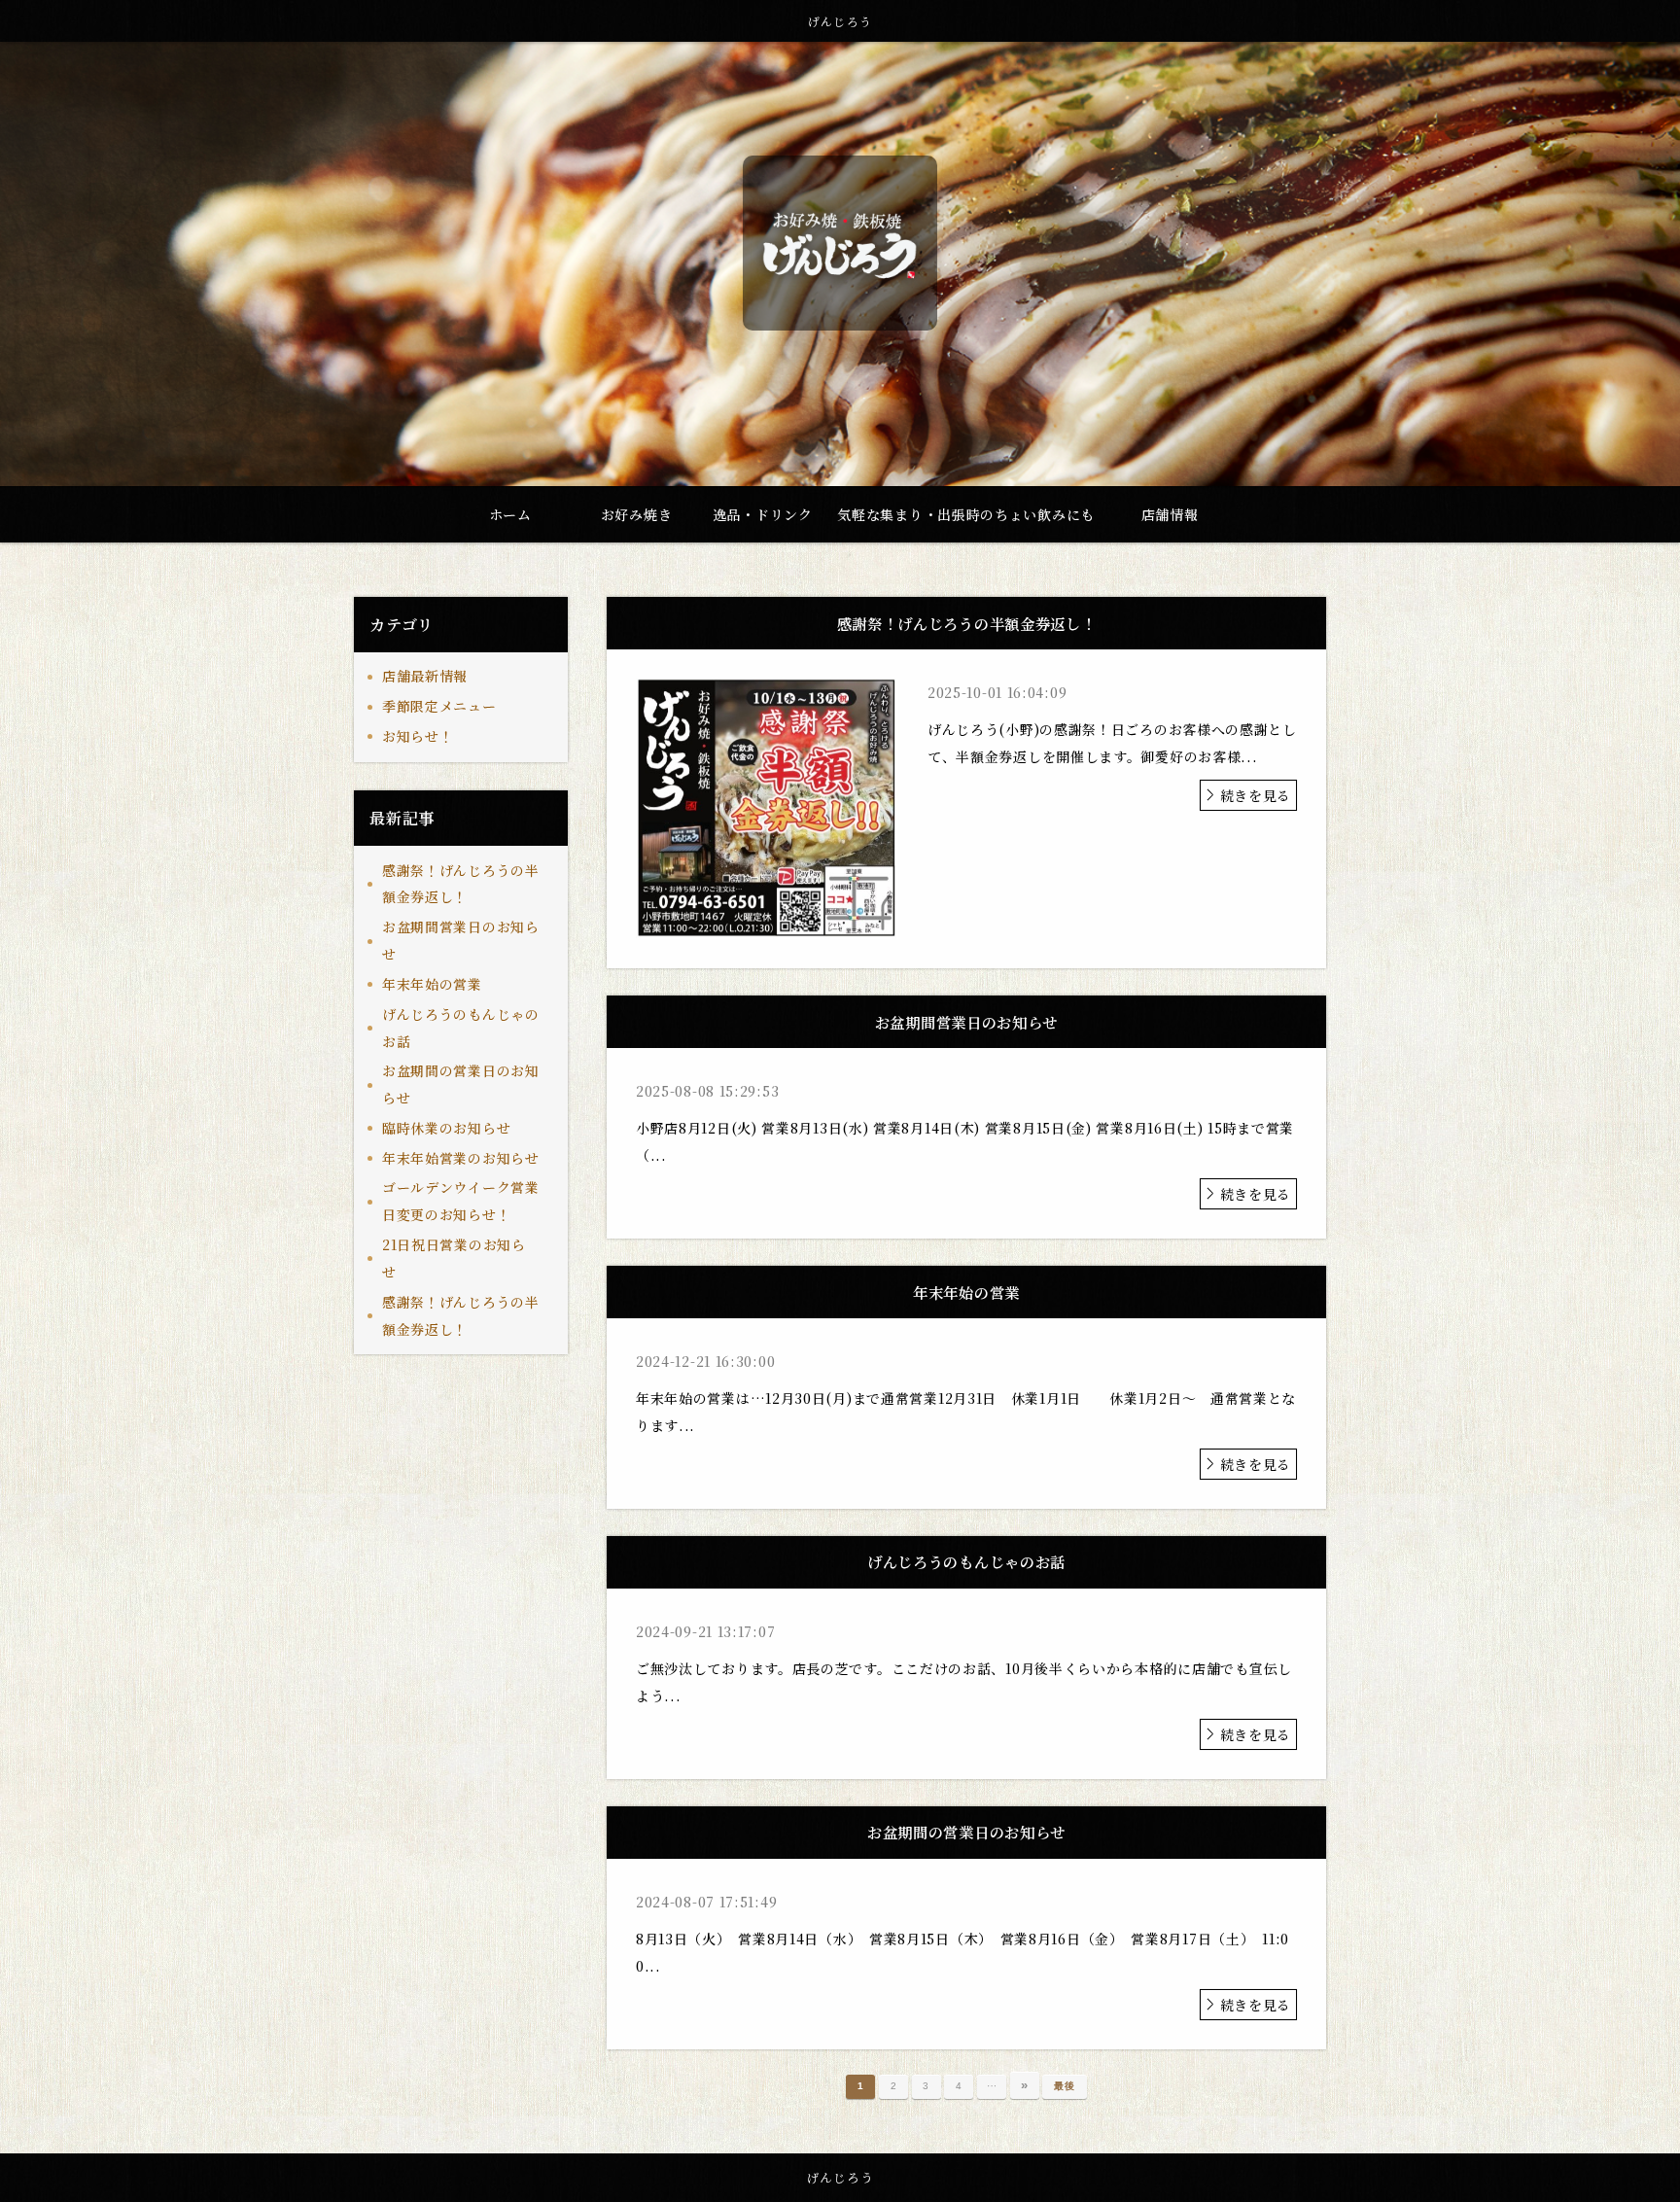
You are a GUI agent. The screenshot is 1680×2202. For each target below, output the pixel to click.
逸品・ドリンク (763, 514)
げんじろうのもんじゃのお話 (461, 1028)
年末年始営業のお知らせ (461, 1158)
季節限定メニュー (439, 706)
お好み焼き (637, 514)
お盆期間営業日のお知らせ (461, 940)
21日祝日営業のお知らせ (454, 1258)
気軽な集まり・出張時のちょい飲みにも (966, 514)
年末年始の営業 (432, 984)
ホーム (510, 514)
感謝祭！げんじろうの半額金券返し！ (461, 884)
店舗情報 (1170, 514)
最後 (1064, 2086)
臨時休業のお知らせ (446, 1128)
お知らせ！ (418, 736)
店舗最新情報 (425, 676)
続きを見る (1256, 795)
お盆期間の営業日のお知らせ (461, 1084)
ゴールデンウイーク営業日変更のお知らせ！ (461, 1201)
